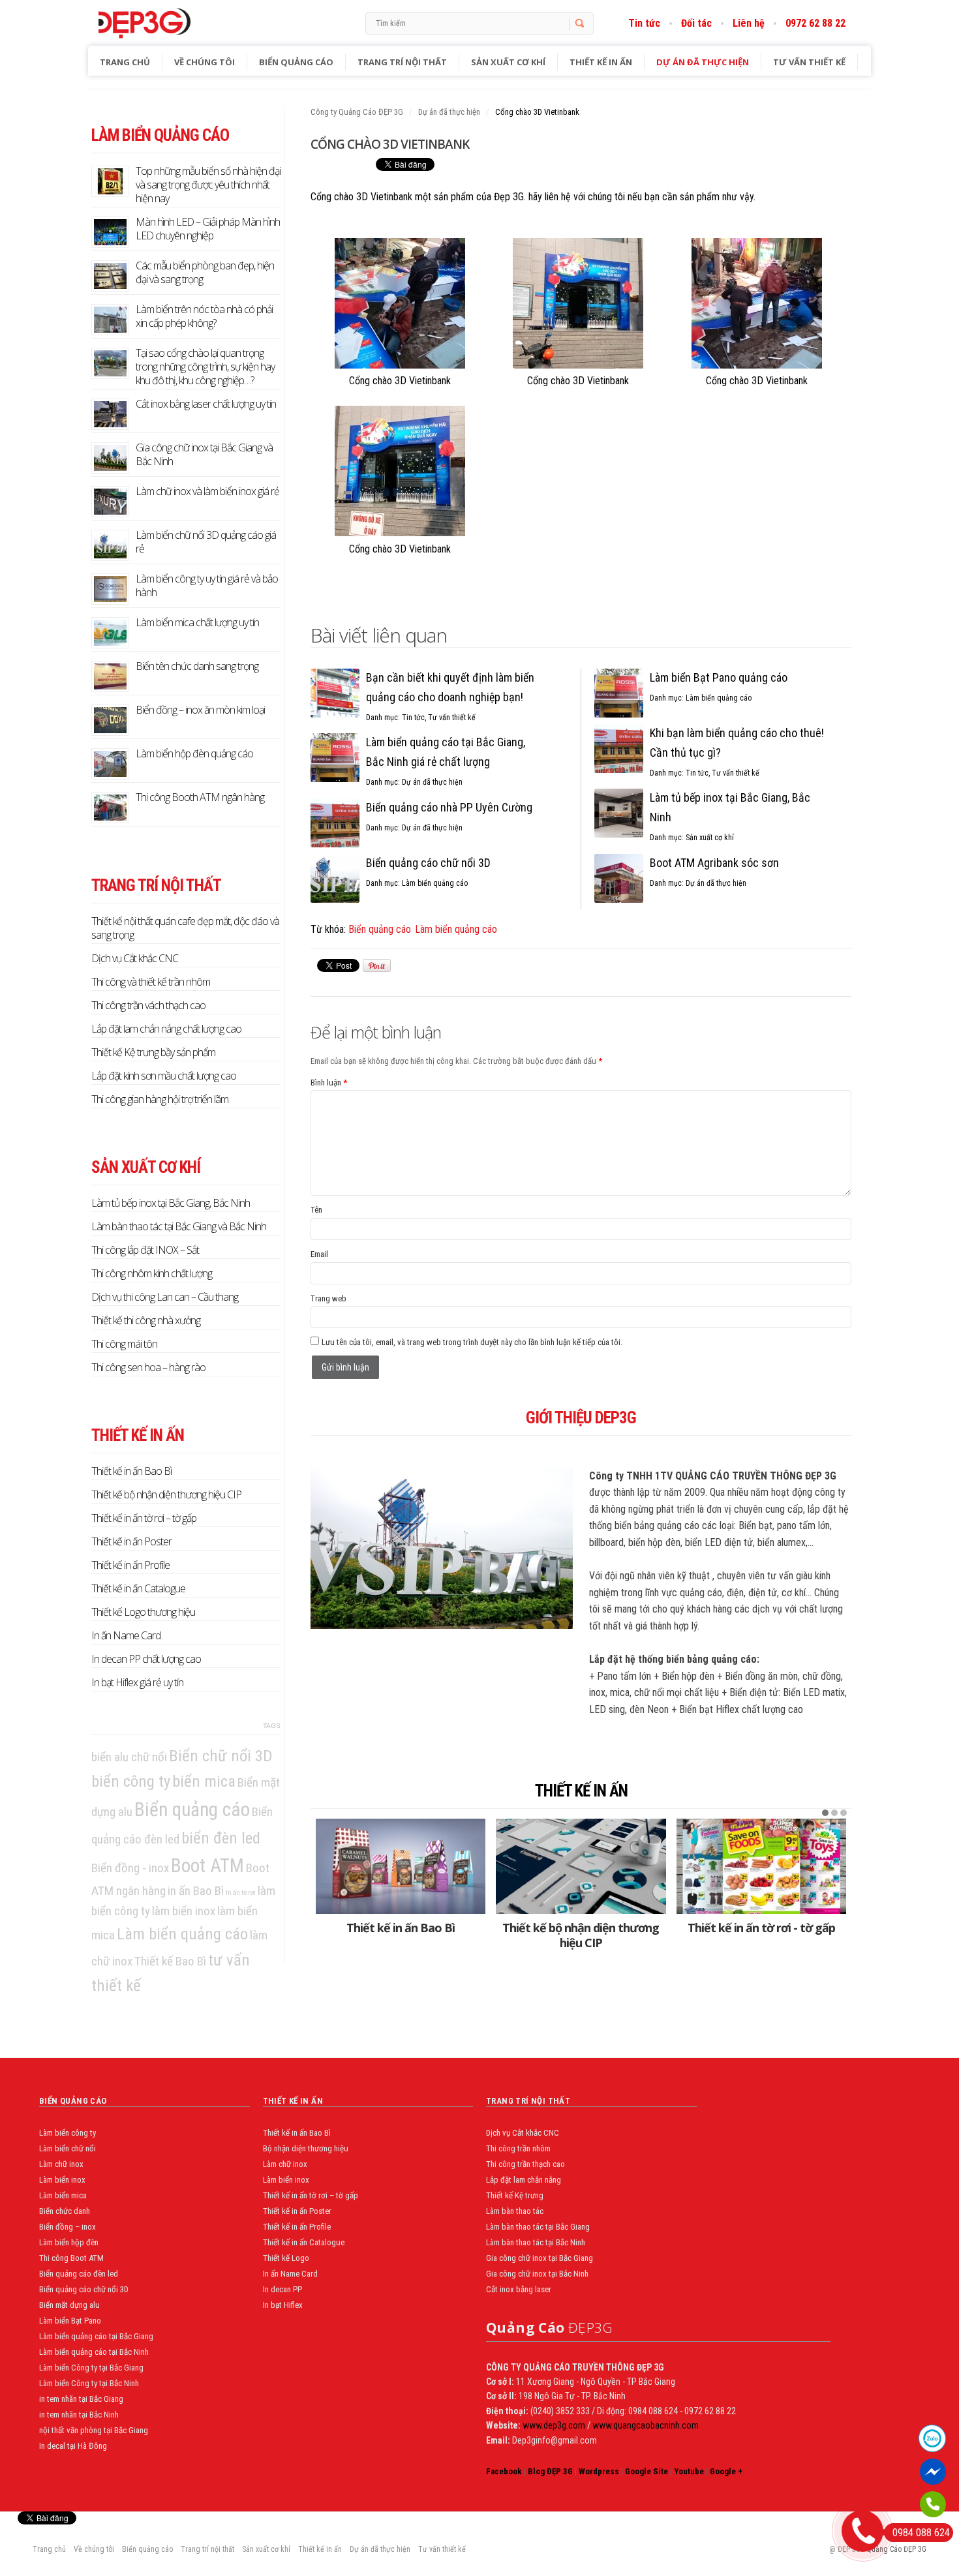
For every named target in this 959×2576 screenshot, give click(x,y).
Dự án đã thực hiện (703, 62)
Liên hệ (749, 23)
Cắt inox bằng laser (519, 2289)
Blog (172, 23)
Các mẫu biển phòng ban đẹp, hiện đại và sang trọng (205, 272)
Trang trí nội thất (402, 62)
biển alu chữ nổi (129, 1757)
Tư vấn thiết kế (809, 62)
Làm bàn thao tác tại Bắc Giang (538, 2227)
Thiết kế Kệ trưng (515, 2195)
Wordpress (599, 2471)
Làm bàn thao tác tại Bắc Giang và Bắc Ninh (179, 1226)
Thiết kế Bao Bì (170, 1961)
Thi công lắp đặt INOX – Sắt (145, 1250)
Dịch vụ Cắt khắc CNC (135, 958)
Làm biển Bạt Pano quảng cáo (719, 677)
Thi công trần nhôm (518, 2148)
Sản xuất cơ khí (508, 62)
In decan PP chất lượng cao (146, 1659)
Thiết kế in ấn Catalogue (138, 1588)
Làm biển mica (63, 2195)
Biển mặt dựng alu (69, 2305)
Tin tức (644, 23)
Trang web (328, 1298)
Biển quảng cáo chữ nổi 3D (428, 863)
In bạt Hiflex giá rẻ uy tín (137, 1682)
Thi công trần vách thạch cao (148, 1005)
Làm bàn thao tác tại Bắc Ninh (536, 2242)
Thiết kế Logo (286, 2258)
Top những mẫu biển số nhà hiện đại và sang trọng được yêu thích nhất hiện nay (208, 185)
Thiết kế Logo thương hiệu (143, 1612)
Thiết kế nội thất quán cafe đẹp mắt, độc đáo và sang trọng (185, 928)
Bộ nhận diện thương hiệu (306, 2148)
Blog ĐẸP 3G (550, 2471)
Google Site (647, 2471)
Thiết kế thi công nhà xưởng (146, 1320)
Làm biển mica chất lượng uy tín (197, 622)
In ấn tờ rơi (241, 1893)
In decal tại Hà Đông (73, 2446)
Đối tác (696, 23)
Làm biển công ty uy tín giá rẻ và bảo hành (207, 585)
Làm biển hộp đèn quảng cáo (194, 753)
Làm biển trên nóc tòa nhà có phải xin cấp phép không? (204, 316)
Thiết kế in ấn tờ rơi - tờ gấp (761, 1928)
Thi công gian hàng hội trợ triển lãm (160, 1099)
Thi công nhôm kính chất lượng (152, 1273)
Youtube (689, 2471)
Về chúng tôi (205, 62)
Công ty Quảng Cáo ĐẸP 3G (357, 112)
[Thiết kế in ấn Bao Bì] (401, 1866)
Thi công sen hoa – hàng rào (148, 1367)
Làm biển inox (62, 2180)
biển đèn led (221, 1838)
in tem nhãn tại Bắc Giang (81, 2399)
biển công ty (131, 1781)
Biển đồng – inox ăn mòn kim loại (200, 710)
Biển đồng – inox (68, 2227)
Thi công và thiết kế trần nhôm (151, 982)
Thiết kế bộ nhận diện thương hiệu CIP (581, 1935)
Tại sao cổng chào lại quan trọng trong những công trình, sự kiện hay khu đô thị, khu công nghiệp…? (205, 367)
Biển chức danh (65, 2211)
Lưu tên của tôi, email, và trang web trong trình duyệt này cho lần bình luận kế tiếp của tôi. (472, 1342)
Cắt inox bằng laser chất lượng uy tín (206, 404)
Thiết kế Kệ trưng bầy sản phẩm (153, 1052)
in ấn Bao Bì (196, 1891)
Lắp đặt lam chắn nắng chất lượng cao (166, 1029)
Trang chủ (125, 62)
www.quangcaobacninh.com (646, 2425)
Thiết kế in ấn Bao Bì (401, 1928)
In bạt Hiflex (283, 2305)
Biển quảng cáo (296, 62)
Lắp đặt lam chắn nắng (524, 2180)
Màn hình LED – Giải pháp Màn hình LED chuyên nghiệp (208, 229)
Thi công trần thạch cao (525, 2164)
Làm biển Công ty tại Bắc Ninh (89, 2383)
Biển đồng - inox (130, 1868)
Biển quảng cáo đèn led (79, 2274)
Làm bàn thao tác (515, 2211)
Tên (316, 1210)
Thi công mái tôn (124, 1344)
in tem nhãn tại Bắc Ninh (79, 2415)
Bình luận (329, 1083)
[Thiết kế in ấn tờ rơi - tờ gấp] (761, 1866)
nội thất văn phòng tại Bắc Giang (94, 2430)
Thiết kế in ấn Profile (130, 1565)
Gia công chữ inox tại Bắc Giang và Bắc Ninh (204, 454)
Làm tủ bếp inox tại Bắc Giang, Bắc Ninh (171, 1203)
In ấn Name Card (126, 1635)
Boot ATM (207, 1866)
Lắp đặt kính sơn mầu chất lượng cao (164, 1076)
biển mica (204, 1781)
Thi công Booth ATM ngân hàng (200, 797)
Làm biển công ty (68, 2133)
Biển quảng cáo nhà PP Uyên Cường (449, 807)
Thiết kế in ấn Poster (131, 1541)
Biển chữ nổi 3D (221, 1756)
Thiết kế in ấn (601, 62)
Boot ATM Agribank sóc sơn (714, 863)
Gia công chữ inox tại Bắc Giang (540, 2258)
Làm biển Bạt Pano (70, 2321)
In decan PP (282, 2289)
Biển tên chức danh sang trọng (197, 666)
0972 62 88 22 (815, 23)
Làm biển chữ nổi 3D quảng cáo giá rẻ (206, 542)
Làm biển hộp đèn (69, 2242)
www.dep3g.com (553, 2425)
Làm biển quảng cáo (435, 883)
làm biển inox (184, 1911)
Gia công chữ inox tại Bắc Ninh (537, 2274)
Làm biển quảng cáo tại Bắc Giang (96, 2336)
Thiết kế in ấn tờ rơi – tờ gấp (144, 1518)
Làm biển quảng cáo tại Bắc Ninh (94, 2352)
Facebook (504, 2471)
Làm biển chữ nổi (68, 2148)
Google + (726, 2471)
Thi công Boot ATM (71, 2258)
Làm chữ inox (61, 2164)
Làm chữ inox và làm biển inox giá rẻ (207, 491)
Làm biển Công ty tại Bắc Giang (91, 2368)
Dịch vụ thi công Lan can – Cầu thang (165, 1297)
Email (319, 1254)
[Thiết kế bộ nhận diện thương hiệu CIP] (581, 1866)
